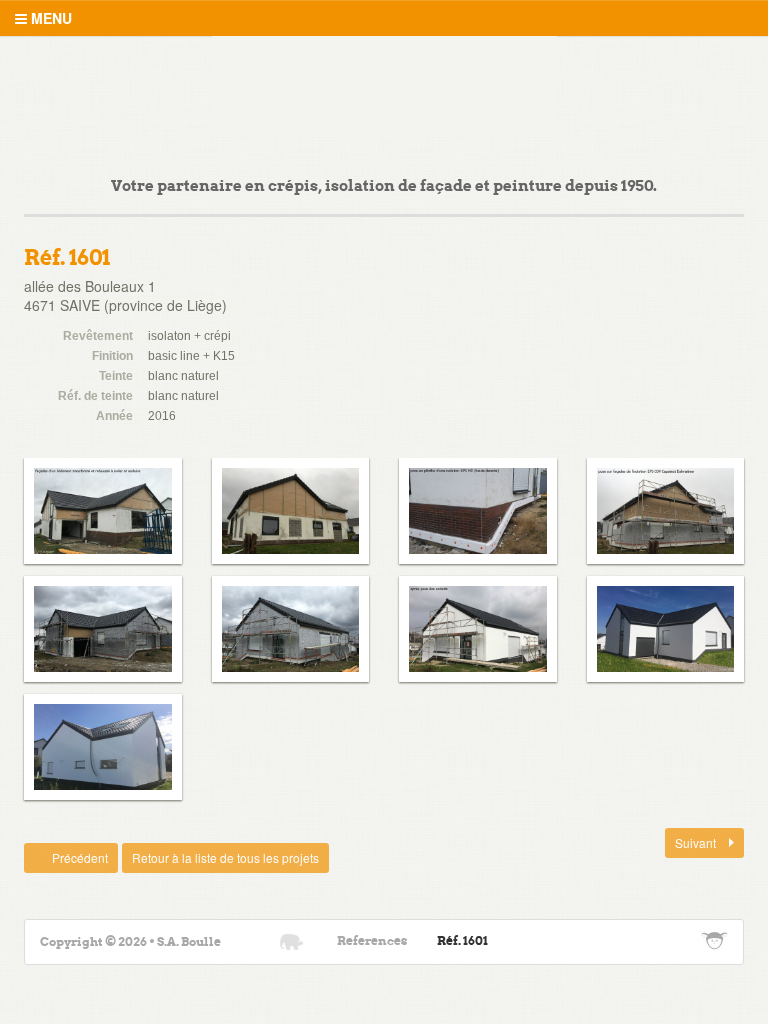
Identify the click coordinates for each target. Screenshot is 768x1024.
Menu (49, 18)
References (372, 941)
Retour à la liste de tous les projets (225, 857)
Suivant (692, 842)
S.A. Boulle (384, 86)
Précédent (66, 857)
